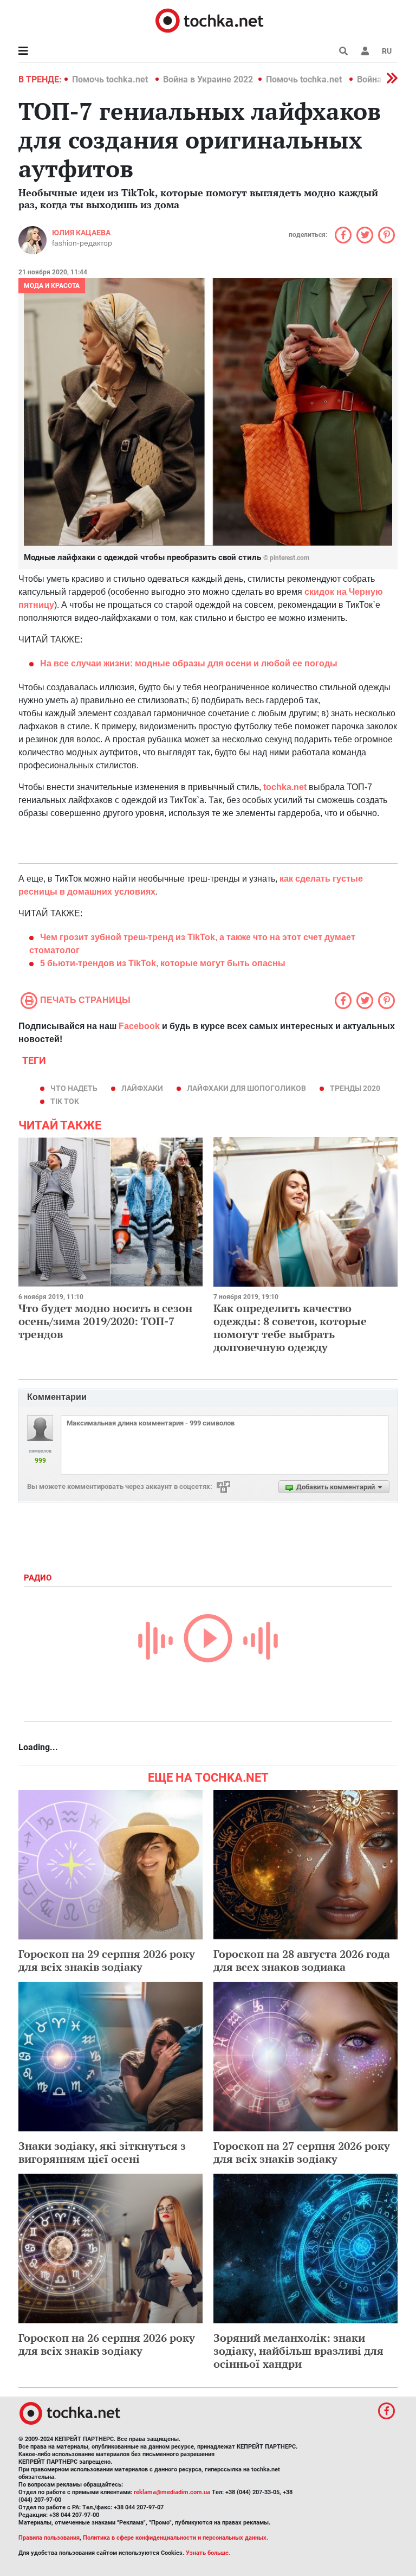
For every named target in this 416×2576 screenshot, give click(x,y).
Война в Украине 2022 (208, 79)
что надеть (74, 1088)
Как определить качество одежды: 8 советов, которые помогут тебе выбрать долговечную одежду (290, 1328)
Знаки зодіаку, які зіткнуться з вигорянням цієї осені (102, 2152)
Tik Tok (65, 1101)
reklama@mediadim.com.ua (172, 2492)
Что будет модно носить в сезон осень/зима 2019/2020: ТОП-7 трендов (105, 1321)
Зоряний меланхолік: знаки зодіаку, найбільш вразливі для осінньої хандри (298, 2351)
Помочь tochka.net (111, 79)
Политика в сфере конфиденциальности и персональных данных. (175, 2538)
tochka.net (285, 787)
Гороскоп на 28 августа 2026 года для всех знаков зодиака (302, 1960)
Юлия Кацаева (81, 233)
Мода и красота (52, 286)
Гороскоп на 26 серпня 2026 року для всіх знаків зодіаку (107, 2344)
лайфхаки (142, 1088)
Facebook (139, 1026)
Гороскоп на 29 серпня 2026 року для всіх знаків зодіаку (107, 1960)
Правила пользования (49, 2538)
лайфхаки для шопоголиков (246, 1088)
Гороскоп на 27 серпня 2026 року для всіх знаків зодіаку (302, 2152)
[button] (365, 51)
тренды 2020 (355, 1088)
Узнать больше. (208, 2553)
